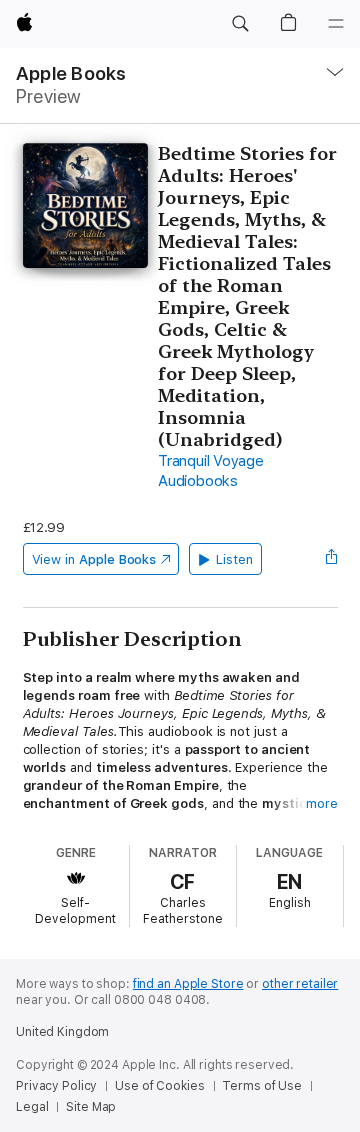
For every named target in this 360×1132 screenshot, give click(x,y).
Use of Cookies (159, 1086)
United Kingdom (62, 1032)
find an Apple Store (188, 984)
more (322, 803)
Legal (32, 1107)
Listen (234, 559)
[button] (240, 24)
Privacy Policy (56, 1086)
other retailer (300, 984)
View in (94, 559)
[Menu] (336, 24)
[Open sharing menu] (331, 559)
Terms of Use (262, 1086)
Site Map (91, 1107)
